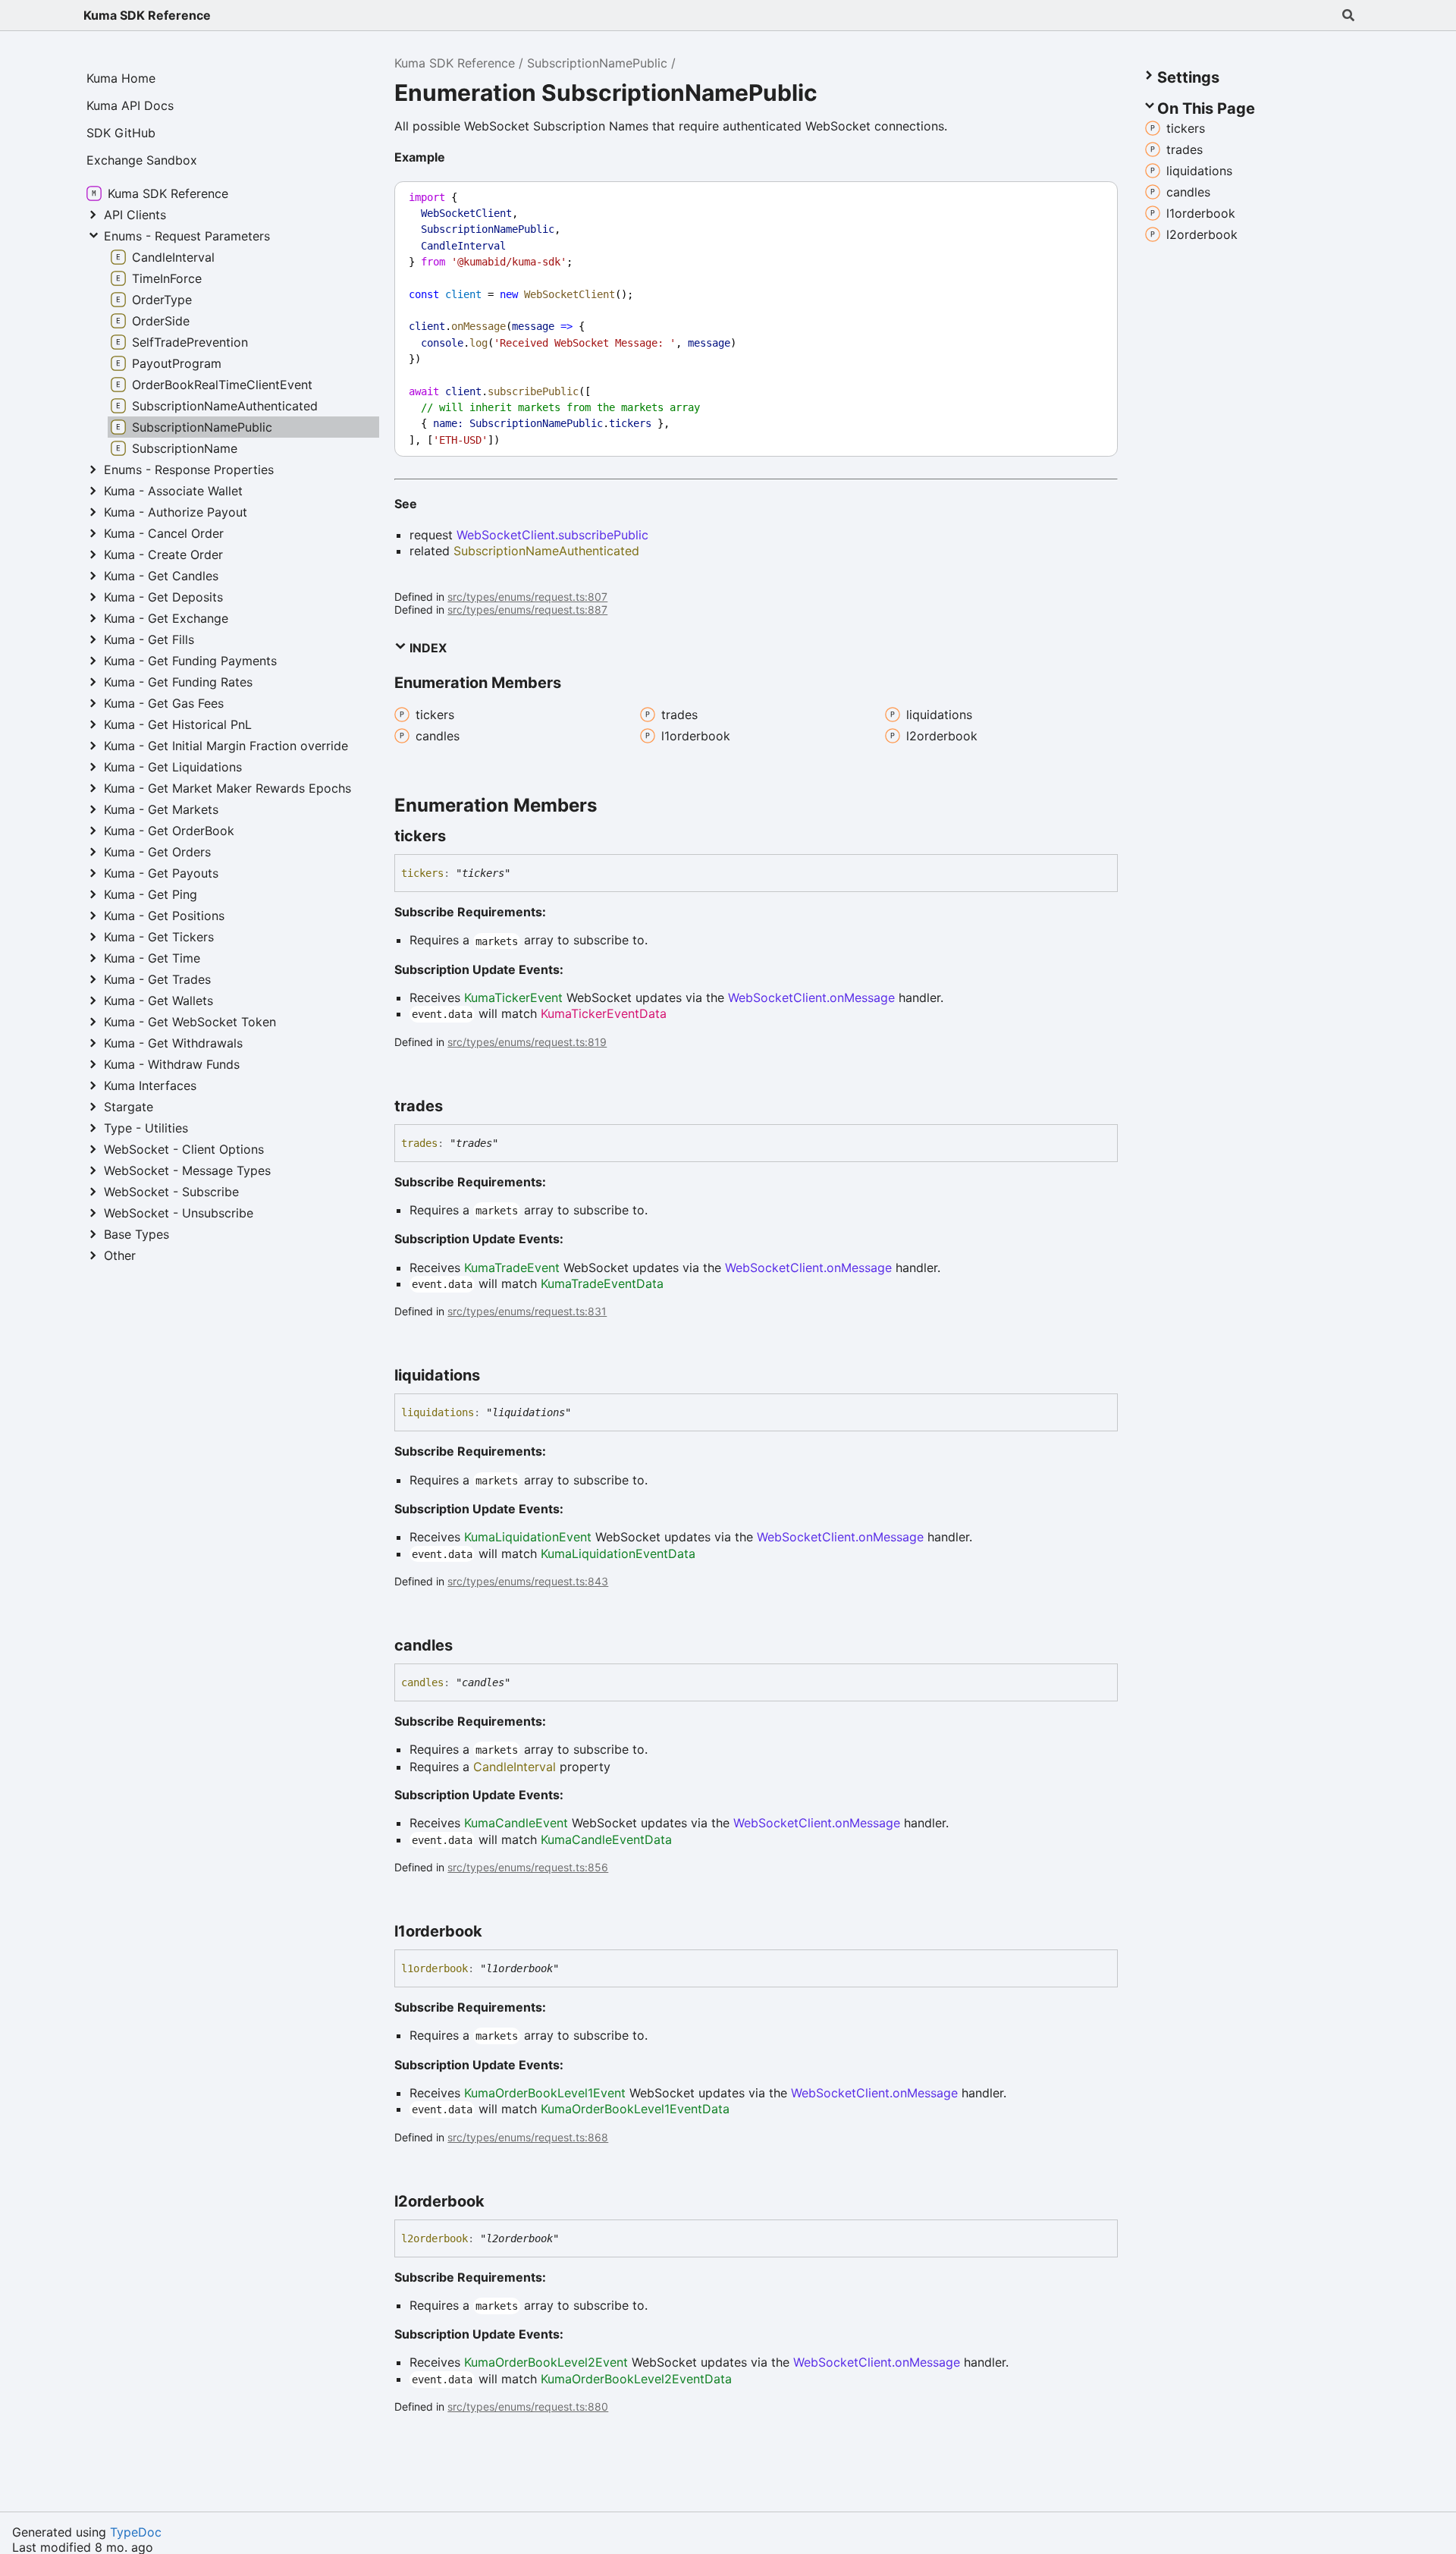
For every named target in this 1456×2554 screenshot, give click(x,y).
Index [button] (427, 648)
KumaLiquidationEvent (528, 1537)
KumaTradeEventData (602, 1283)
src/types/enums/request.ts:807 (527, 597)
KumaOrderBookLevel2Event (546, 2362)
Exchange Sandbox (142, 160)
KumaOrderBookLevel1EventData (635, 2109)
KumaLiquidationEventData (618, 1553)
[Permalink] (460, 836)
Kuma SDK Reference (147, 15)
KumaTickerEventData (604, 1013)
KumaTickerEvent (513, 997)
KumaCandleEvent (516, 1823)
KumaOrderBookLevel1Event (545, 2093)
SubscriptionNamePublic (597, 63)
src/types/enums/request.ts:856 (528, 1867)
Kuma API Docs (130, 105)
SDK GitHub (121, 133)
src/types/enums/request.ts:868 (528, 2137)
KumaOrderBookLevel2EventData (636, 2379)
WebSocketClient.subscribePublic (552, 535)
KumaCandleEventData (606, 1839)
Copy (1092, 198)
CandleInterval (515, 1767)
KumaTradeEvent (512, 1268)
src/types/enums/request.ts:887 (527, 609)
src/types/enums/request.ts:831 (527, 1311)
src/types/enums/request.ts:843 (528, 1581)
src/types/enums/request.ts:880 (528, 2406)
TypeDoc (136, 2532)
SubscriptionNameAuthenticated (546, 551)
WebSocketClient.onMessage (811, 997)
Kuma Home (121, 78)
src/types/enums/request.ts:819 (527, 1042)
